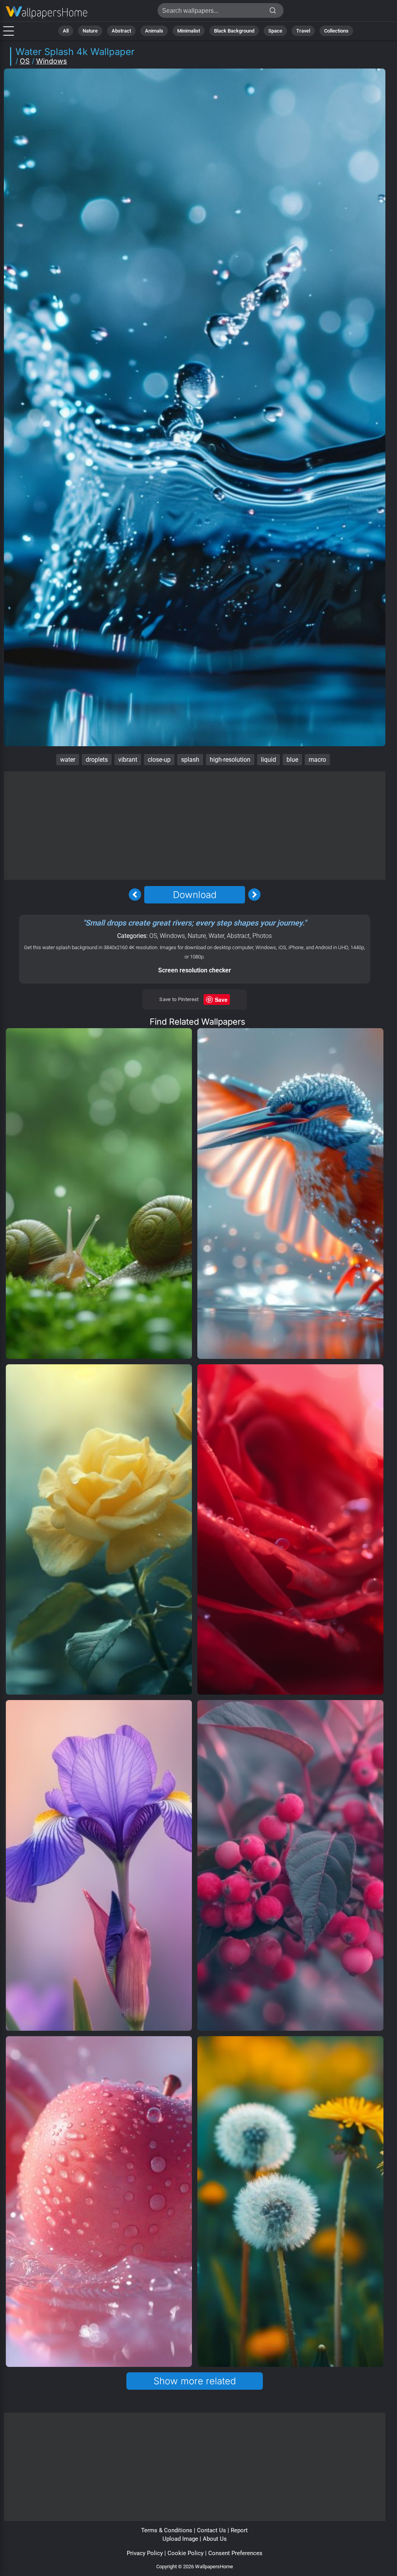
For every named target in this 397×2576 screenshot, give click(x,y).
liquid (268, 760)
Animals (154, 31)
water (68, 760)
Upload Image (180, 2539)
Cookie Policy (186, 2553)
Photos (262, 936)
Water (216, 936)
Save (221, 999)
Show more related (195, 2381)
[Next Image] (254, 895)
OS (25, 61)
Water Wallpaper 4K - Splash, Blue (47, 13)
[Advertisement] (195, 826)
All (66, 31)
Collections (336, 31)
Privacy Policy (145, 2553)
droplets (97, 760)
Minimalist (189, 31)
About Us (215, 2539)
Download (195, 895)
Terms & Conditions (167, 2530)
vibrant (128, 760)
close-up (159, 760)
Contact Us (211, 2530)
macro (317, 760)
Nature (90, 31)
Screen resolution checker (195, 970)
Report (239, 2530)
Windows (52, 61)
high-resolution (230, 760)
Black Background (234, 31)
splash (190, 760)
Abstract (121, 31)
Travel (303, 31)
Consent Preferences (235, 2553)
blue (292, 760)
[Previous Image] (135, 895)
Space (275, 31)
